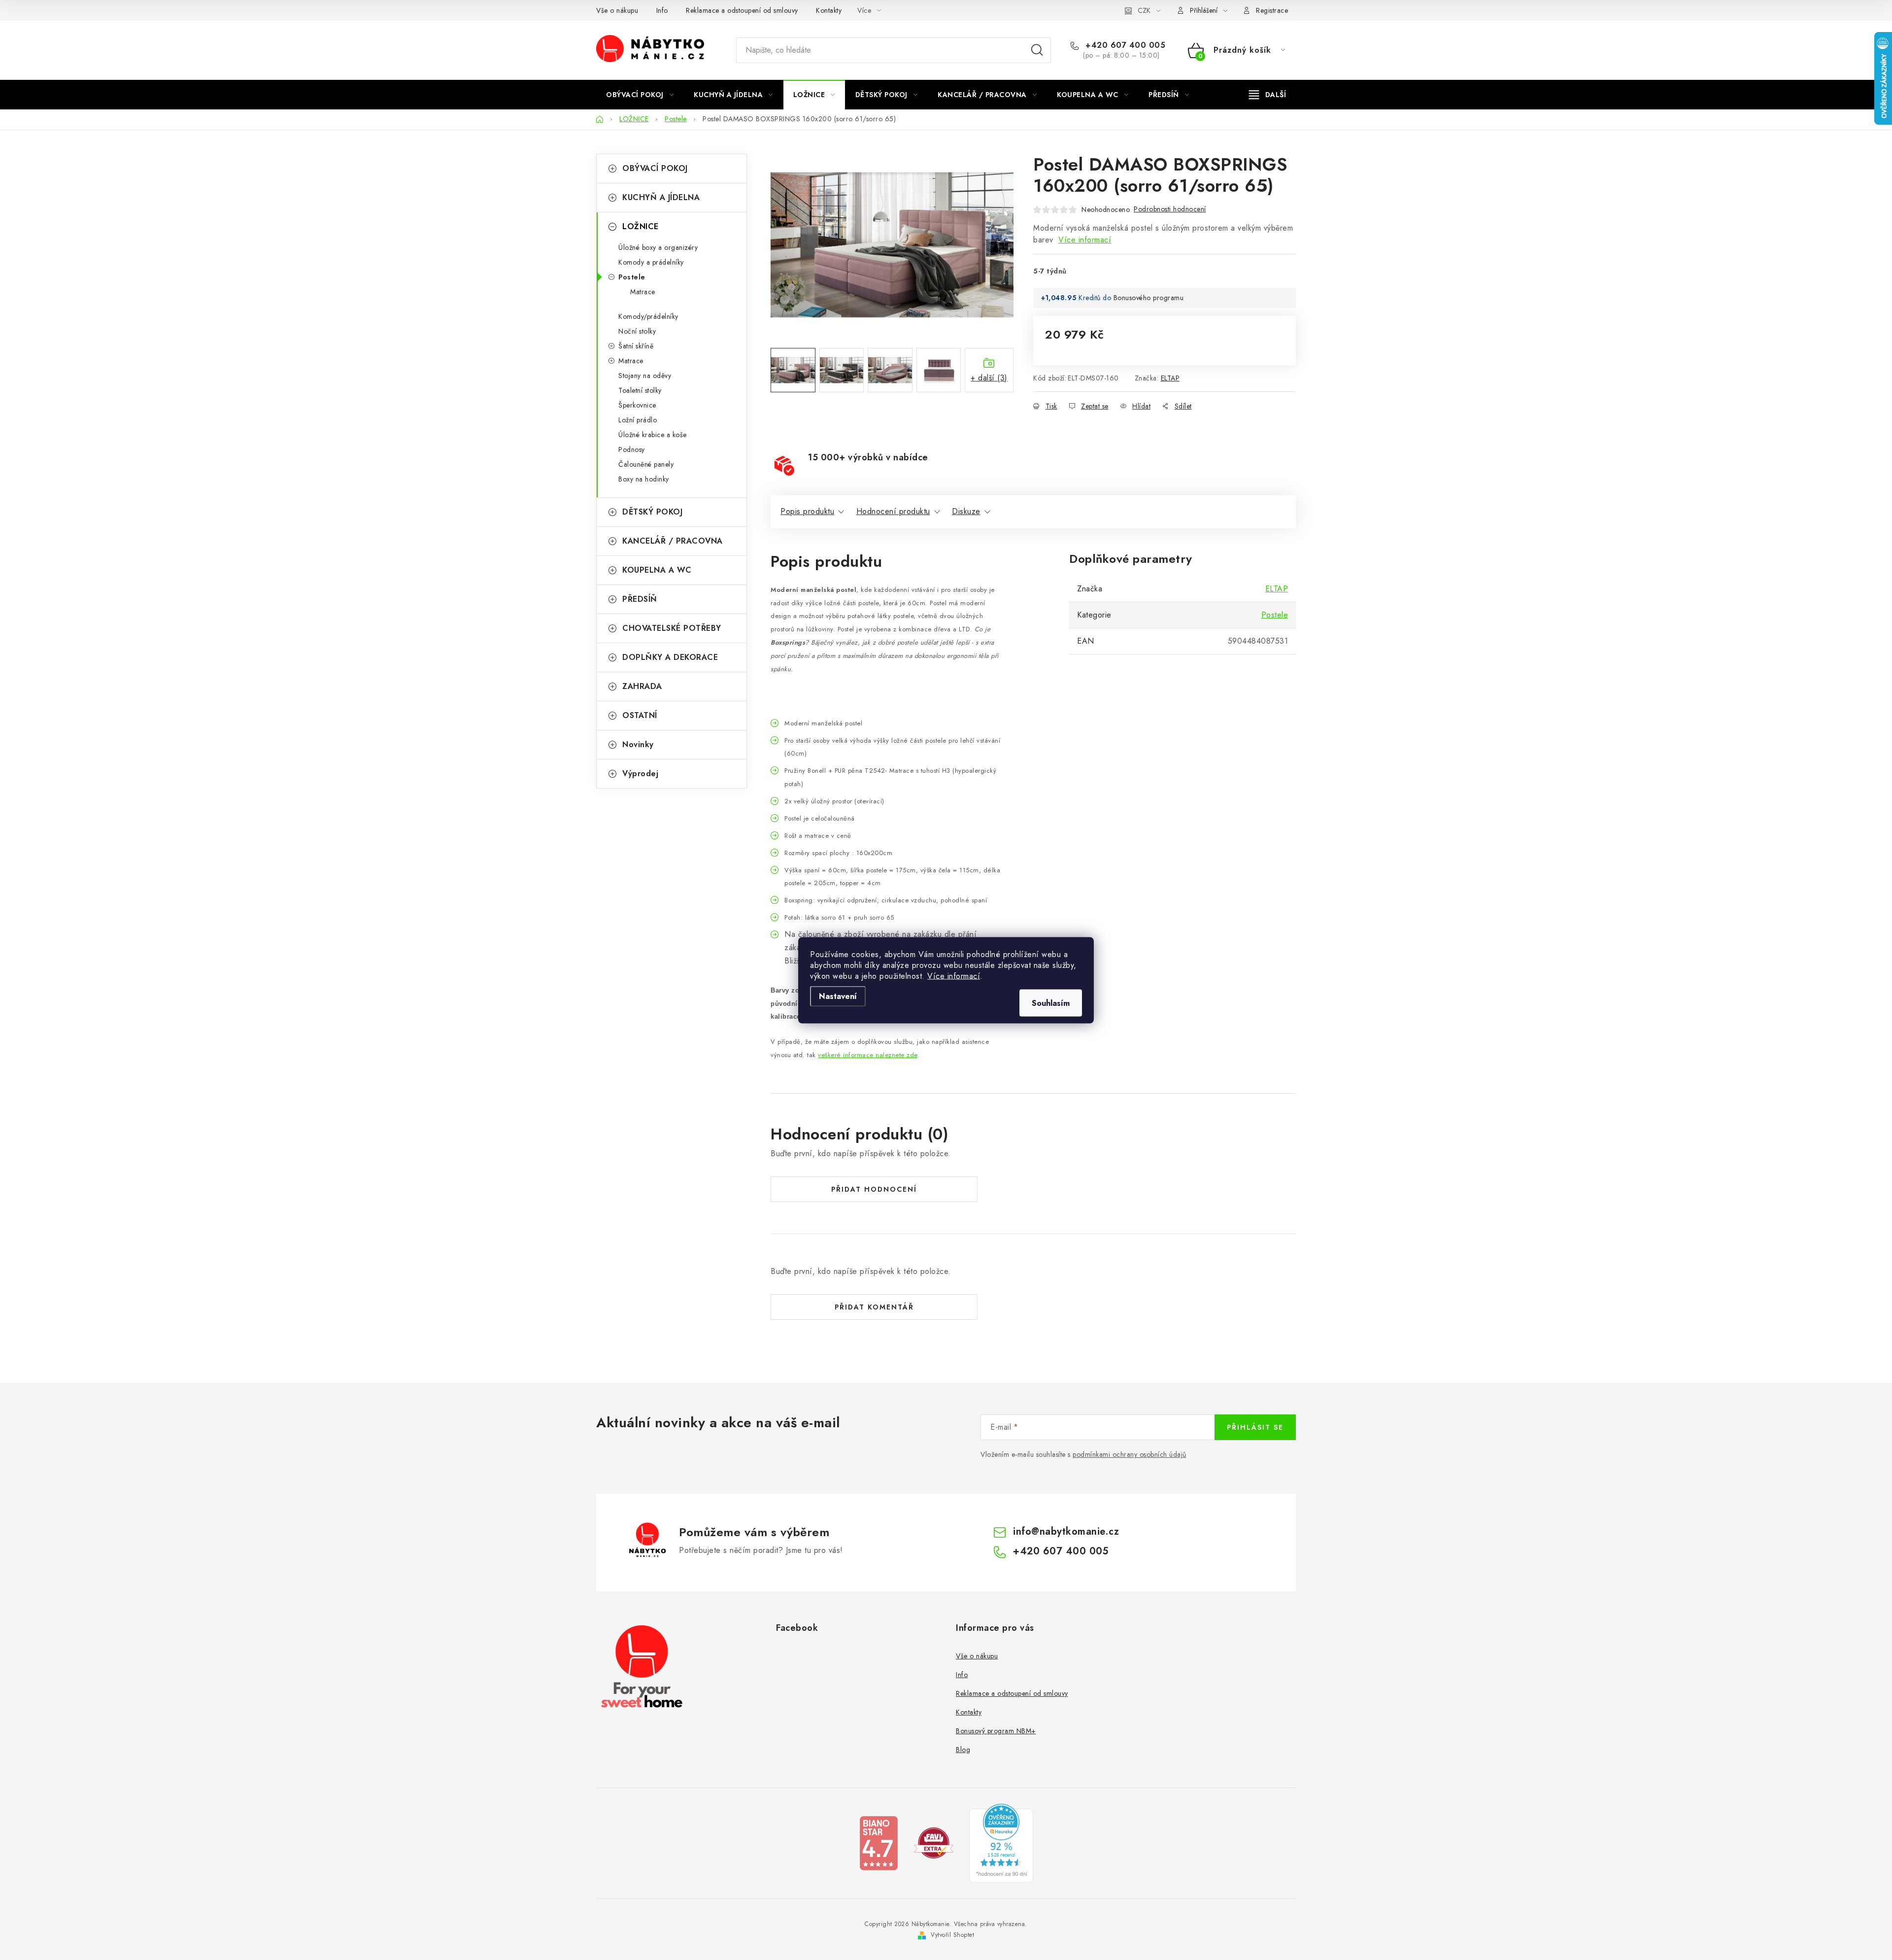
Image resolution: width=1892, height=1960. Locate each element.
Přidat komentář (874, 1307)
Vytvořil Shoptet (952, 1935)
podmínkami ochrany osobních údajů (1130, 1454)
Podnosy (632, 449)
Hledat (1037, 50)
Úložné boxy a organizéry (658, 247)
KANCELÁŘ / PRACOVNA (673, 541)
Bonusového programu (1149, 298)
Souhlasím (1051, 1003)
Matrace (643, 292)
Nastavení (838, 996)
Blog (963, 1750)
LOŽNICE (641, 226)
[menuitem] (640, 95)
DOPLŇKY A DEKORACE (670, 657)
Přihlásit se (1255, 1427)
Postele (632, 277)
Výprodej (640, 774)
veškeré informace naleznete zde (868, 1055)
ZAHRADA (642, 686)
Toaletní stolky (640, 390)
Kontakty (829, 10)
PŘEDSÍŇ (640, 599)
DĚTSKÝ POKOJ (652, 512)
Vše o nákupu (617, 10)
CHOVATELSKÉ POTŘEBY (672, 628)
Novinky (638, 744)
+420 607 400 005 (1124, 45)
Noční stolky (637, 331)
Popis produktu (807, 511)
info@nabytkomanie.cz (1066, 1531)
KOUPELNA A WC (657, 570)
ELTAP (1170, 378)
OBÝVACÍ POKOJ (655, 168)
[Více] (1267, 95)
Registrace (1272, 10)
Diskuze (966, 511)
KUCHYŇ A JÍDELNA (661, 197)
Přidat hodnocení (874, 1189)
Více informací (954, 976)
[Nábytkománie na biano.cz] (878, 1842)
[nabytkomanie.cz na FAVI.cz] (934, 1842)
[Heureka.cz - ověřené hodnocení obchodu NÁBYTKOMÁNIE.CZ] (1001, 1842)
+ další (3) (989, 378)
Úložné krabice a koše (653, 435)
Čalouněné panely (646, 464)
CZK (1144, 10)
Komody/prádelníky (648, 316)
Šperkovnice (637, 405)
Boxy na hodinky (644, 479)
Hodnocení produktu (893, 511)
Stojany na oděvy (645, 376)
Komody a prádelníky (651, 262)
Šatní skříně (636, 346)
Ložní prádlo (638, 420)
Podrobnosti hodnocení (1170, 209)
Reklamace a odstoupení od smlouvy (742, 10)
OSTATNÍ (640, 715)
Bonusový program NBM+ (996, 1731)
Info (662, 10)
